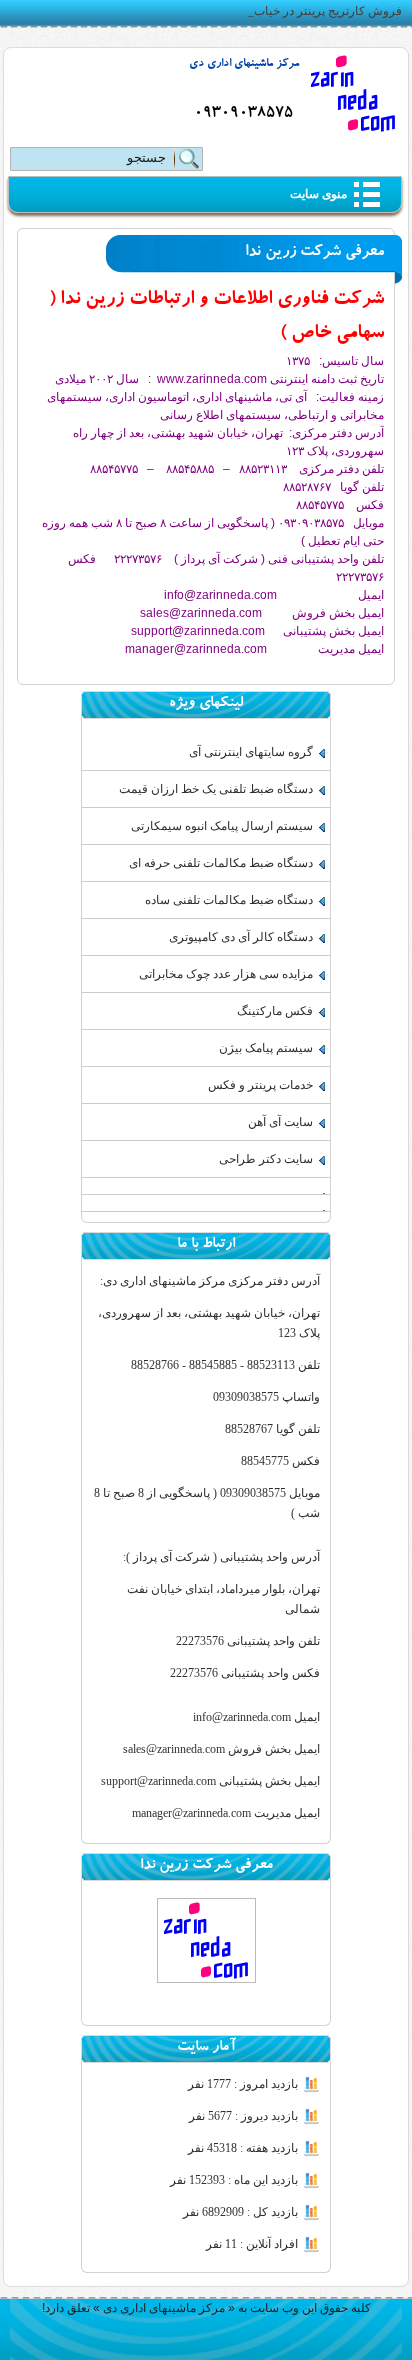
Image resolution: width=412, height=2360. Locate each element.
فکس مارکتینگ (275, 1011)
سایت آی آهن (280, 1122)
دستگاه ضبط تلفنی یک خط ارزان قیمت (216, 789)
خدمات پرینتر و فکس (260, 1085)
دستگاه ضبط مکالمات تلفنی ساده (229, 900)
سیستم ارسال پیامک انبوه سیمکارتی (222, 826)
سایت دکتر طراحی (266, 1159)
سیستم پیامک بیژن (266, 1048)
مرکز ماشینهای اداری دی (244, 64)
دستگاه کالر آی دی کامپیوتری (241, 937)
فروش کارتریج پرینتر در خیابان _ (321, 11)
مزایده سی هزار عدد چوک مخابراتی (226, 974)
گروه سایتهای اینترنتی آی (251, 752)
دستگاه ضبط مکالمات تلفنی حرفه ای (221, 863)
